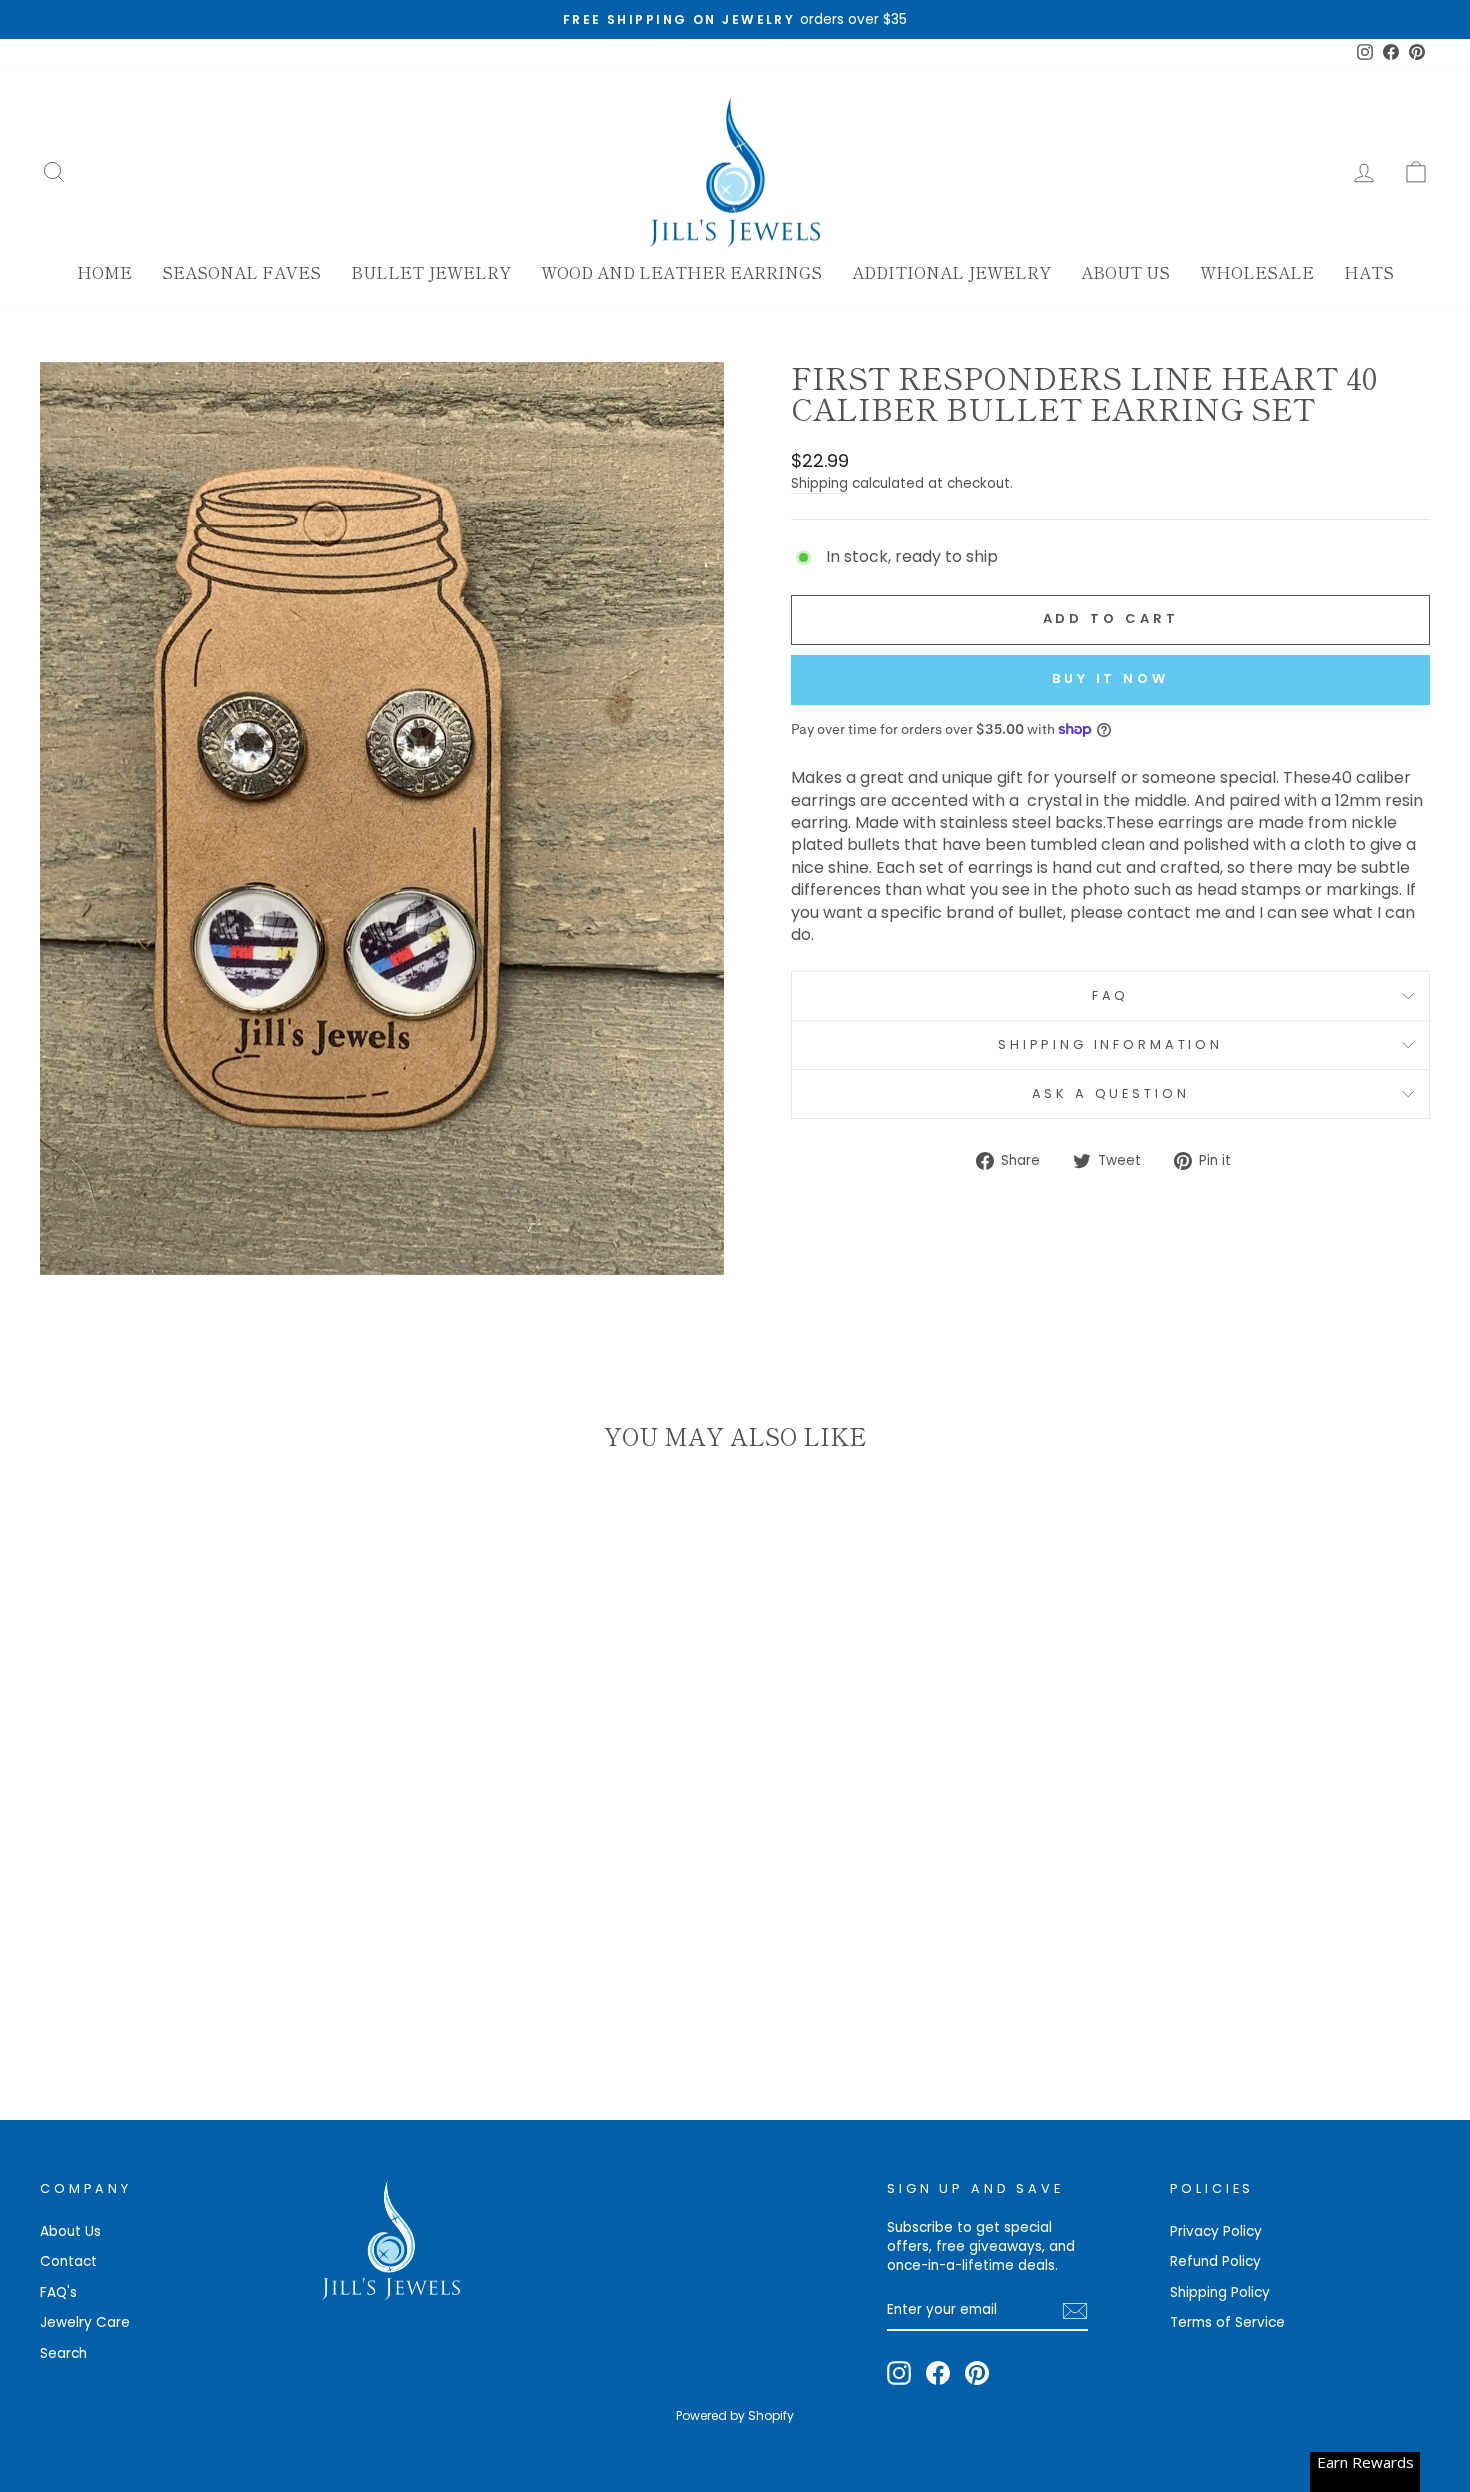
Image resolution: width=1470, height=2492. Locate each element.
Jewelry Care (85, 2322)
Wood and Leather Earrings (681, 272)
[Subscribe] (1075, 2311)
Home (104, 272)
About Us (1125, 272)
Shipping (819, 483)
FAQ (1111, 995)
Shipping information (1110, 1044)
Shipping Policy (1220, 2292)
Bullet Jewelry (431, 272)
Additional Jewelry (951, 272)
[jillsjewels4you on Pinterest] (977, 2373)
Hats (1369, 272)
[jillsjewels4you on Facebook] (938, 2373)
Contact (68, 2261)
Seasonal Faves (241, 272)
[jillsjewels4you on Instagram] (899, 2373)
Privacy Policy (1216, 2231)
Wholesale (1257, 272)
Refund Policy (1215, 2261)
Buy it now (1110, 678)
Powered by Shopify (735, 2415)
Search (63, 2353)
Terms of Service (1227, 2322)
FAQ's (58, 2292)
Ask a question (1111, 1093)
